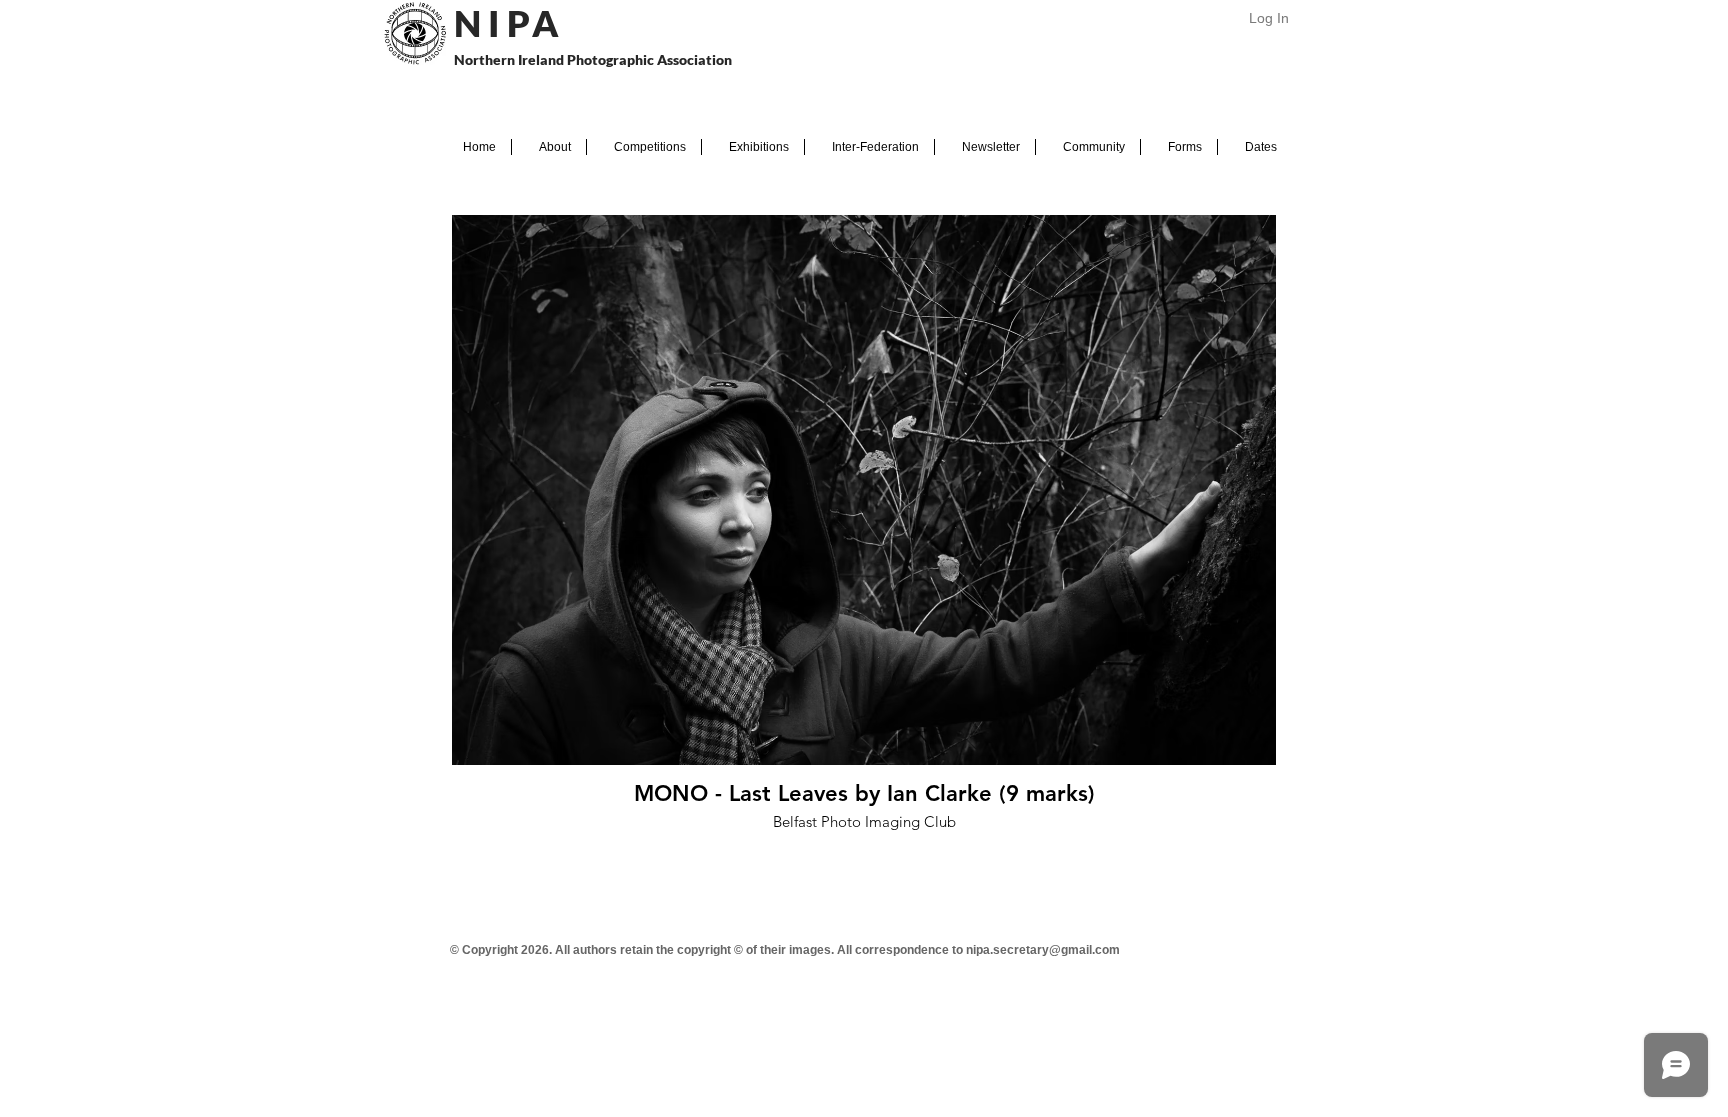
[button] (549, 147)
